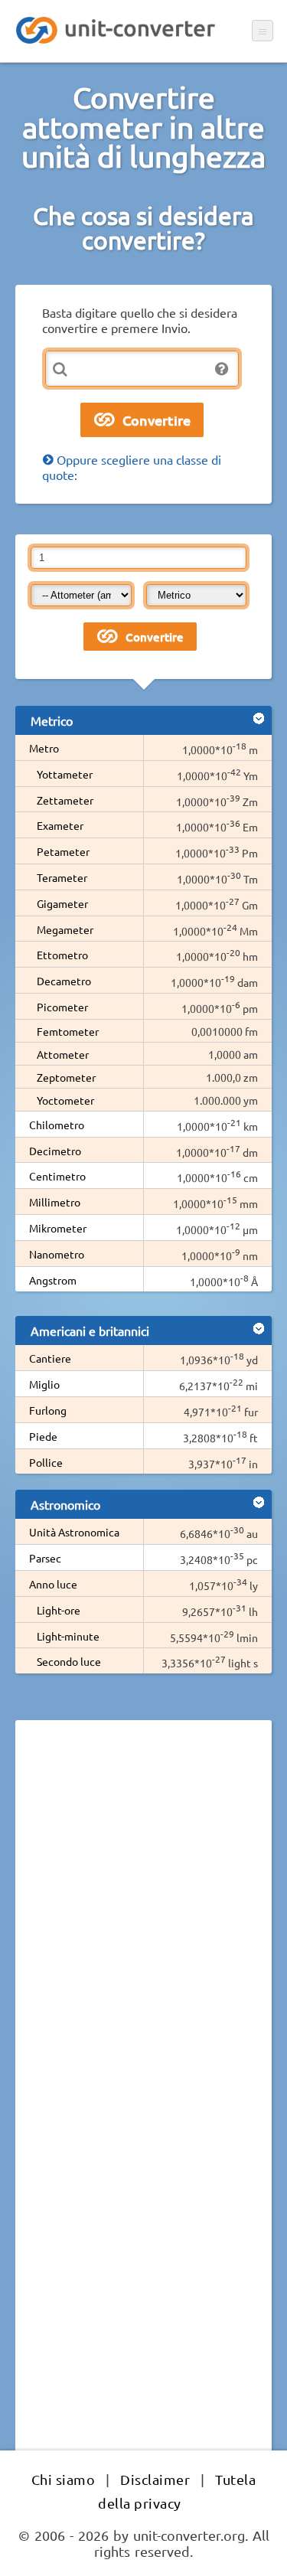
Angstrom (53, 1280)
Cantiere (50, 1358)
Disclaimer (155, 2479)
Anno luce (53, 1584)
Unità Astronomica (74, 1532)
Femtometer (68, 1031)
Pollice (46, 1462)
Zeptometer (66, 1077)
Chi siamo (64, 2479)
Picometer (62, 1007)
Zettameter (65, 800)
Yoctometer (65, 1100)
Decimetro (55, 1151)
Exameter (60, 825)
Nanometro (57, 1254)
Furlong (48, 1410)
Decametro (64, 981)
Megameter (65, 929)
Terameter (62, 877)
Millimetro (55, 1202)
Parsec (45, 1558)
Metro (44, 748)
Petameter (63, 851)
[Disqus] (143, 1942)
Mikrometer (58, 1228)
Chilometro (57, 1125)
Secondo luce (69, 1661)
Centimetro (57, 1176)
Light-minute (68, 1636)
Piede (43, 1436)
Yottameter (65, 774)
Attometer (63, 1054)
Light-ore (59, 1610)
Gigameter (62, 903)
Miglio (44, 1384)
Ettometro (62, 955)
